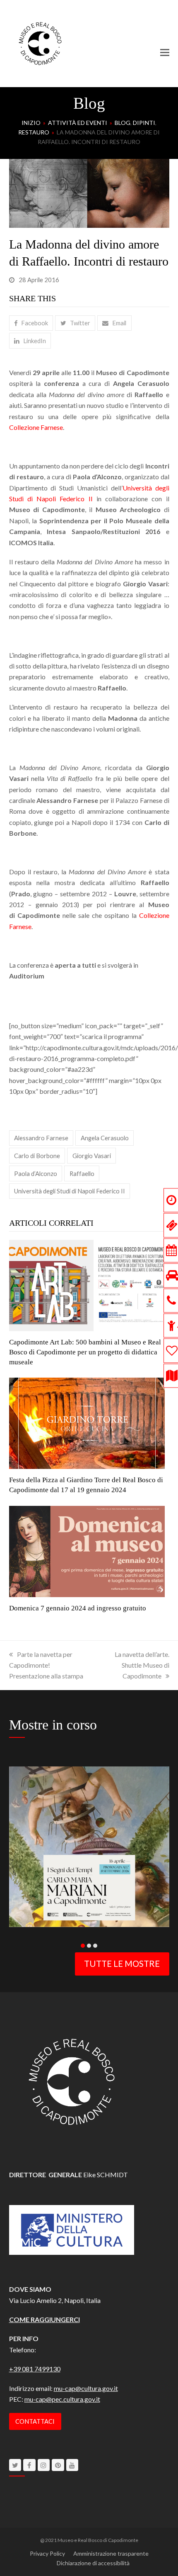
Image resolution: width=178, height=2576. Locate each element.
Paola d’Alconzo (36, 1173)
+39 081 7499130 (35, 2369)
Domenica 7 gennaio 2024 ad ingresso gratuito (78, 1608)
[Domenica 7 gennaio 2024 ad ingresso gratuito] (87, 1550)
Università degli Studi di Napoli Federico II (70, 1191)
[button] (165, 52)
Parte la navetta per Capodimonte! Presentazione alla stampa (46, 1665)
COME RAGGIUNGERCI (44, 2319)
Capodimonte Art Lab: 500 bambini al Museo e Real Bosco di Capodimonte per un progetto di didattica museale (85, 1352)
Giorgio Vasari (92, 1156)
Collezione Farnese (36, 427)
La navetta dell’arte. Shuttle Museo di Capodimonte (142, 1665)
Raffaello (82, 1173)
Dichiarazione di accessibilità (93, 2563)
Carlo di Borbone (37, 1156)
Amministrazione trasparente (111, 2553)
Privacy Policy (47, 2553)
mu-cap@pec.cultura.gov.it (62, 2399)
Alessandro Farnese (41, 1138)
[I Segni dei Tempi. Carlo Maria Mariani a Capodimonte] (89, 1846)
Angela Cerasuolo (105, 1138)
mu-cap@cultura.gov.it (86, 2388)
